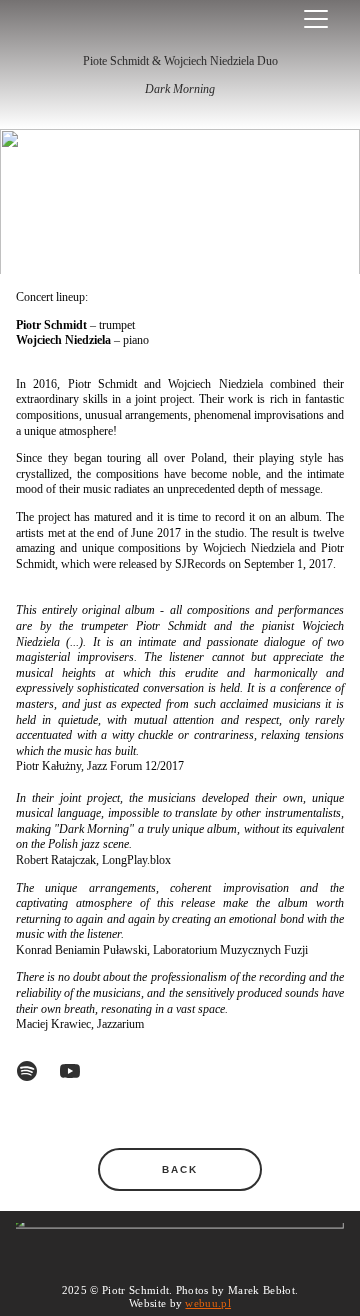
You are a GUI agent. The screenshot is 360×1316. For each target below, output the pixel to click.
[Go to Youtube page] (70, 1071)
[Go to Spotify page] (37, 1071)
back (180, 1169)
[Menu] (316, 19)
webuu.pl (208, 1303)
